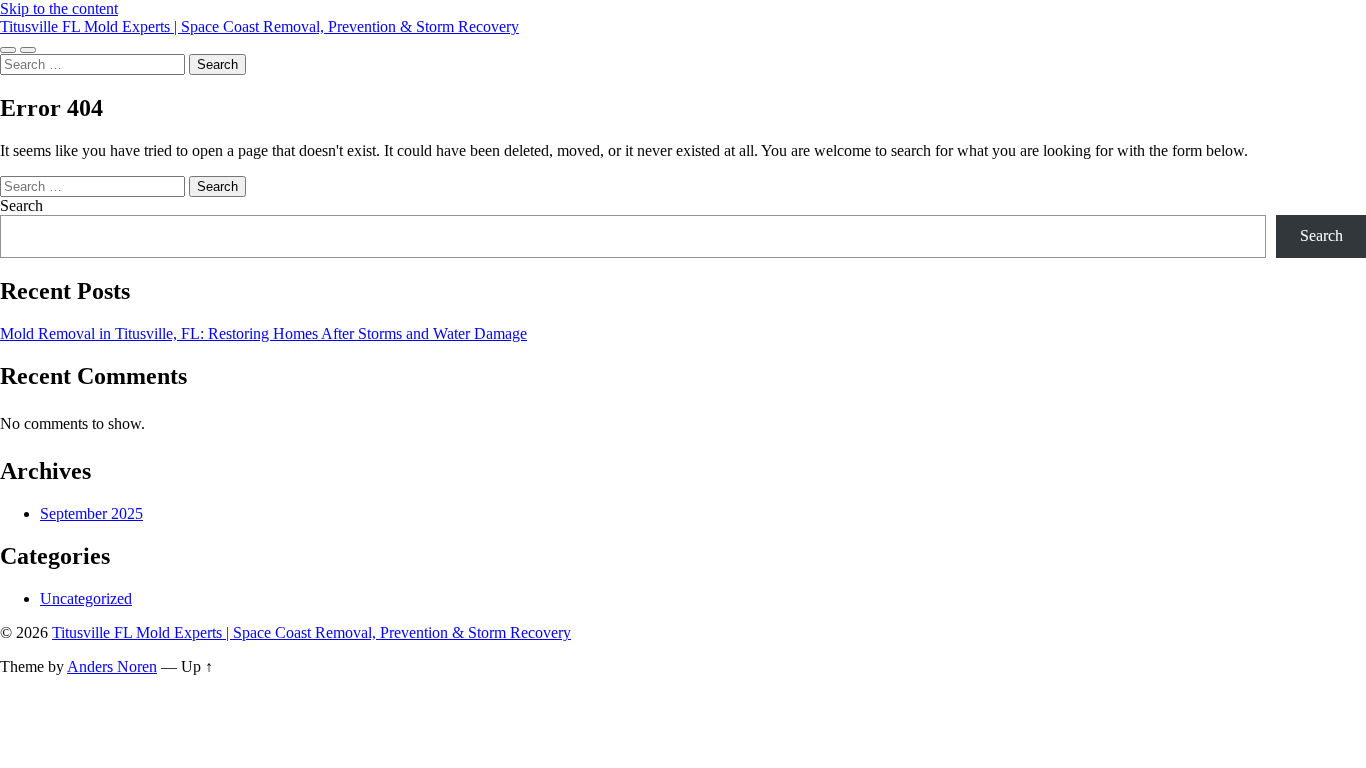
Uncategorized (86, 598)
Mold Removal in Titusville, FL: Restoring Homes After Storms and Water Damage (263, 333)
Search (21, 205)
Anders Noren (112, 666)
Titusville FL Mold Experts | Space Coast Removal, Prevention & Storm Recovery (259, 26)
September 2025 (91, 513)
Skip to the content (59, 8)
